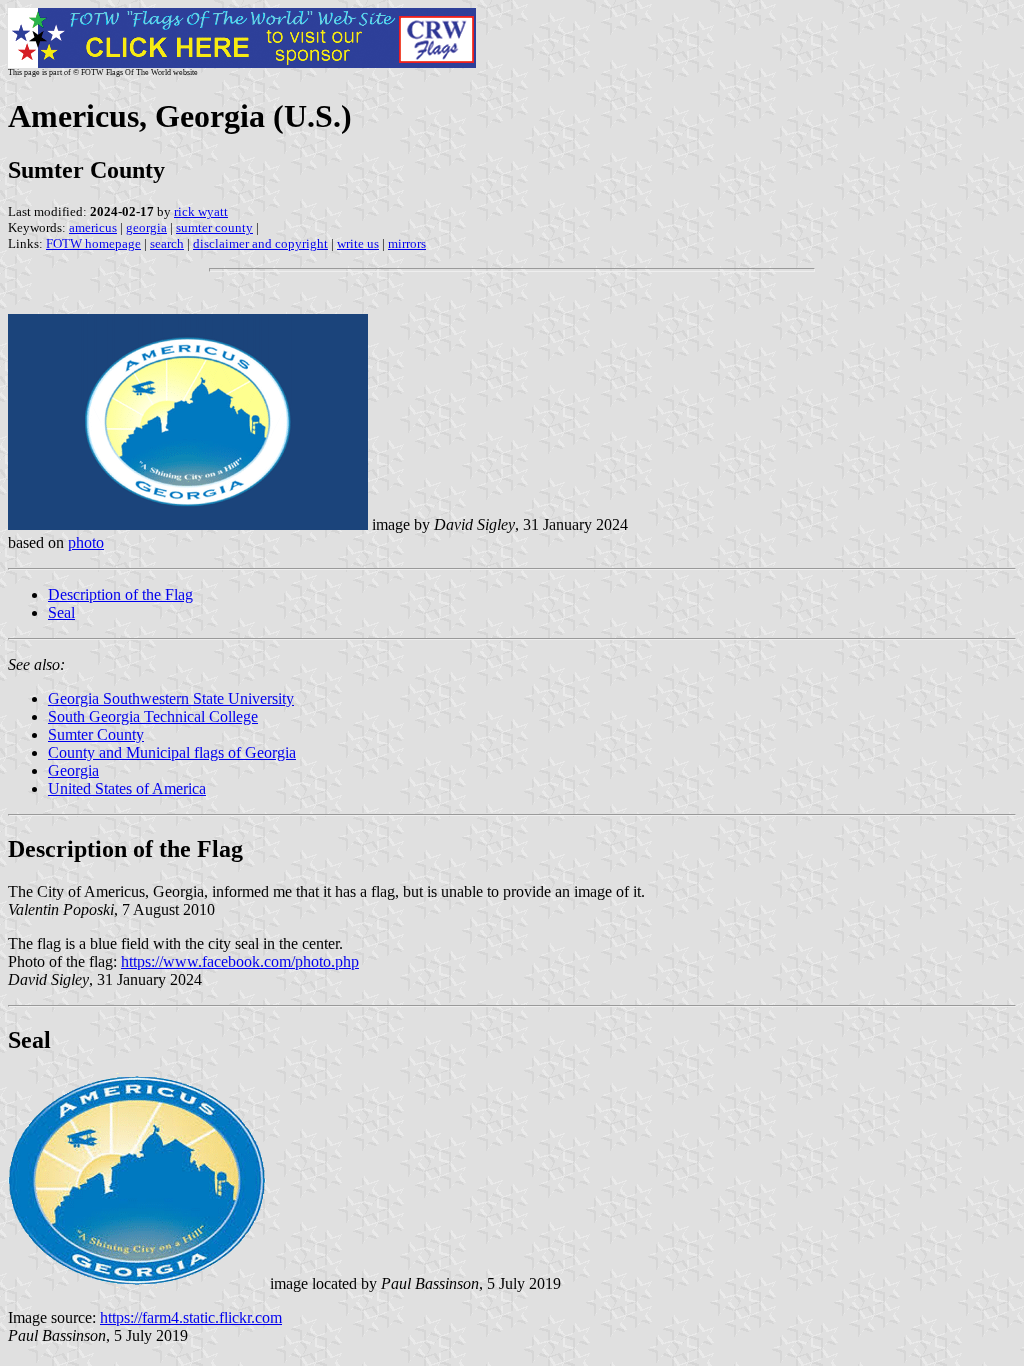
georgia (146, 227)
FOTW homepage (93, 243)
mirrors (407, 243)
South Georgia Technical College (153, 716)
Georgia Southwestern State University (171, 698)
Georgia (73, 770)
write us (358, 243)
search (167, 243)
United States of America (127, 788)
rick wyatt (201, 211)
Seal (61, 612)
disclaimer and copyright (260, 243)
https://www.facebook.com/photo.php (240, 961)
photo (86, 542)
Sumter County (96, 734)
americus (93, 227)
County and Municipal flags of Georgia (172, 752)
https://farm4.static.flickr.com (191, 1317)
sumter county (214, 227)
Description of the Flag (120, 594)
